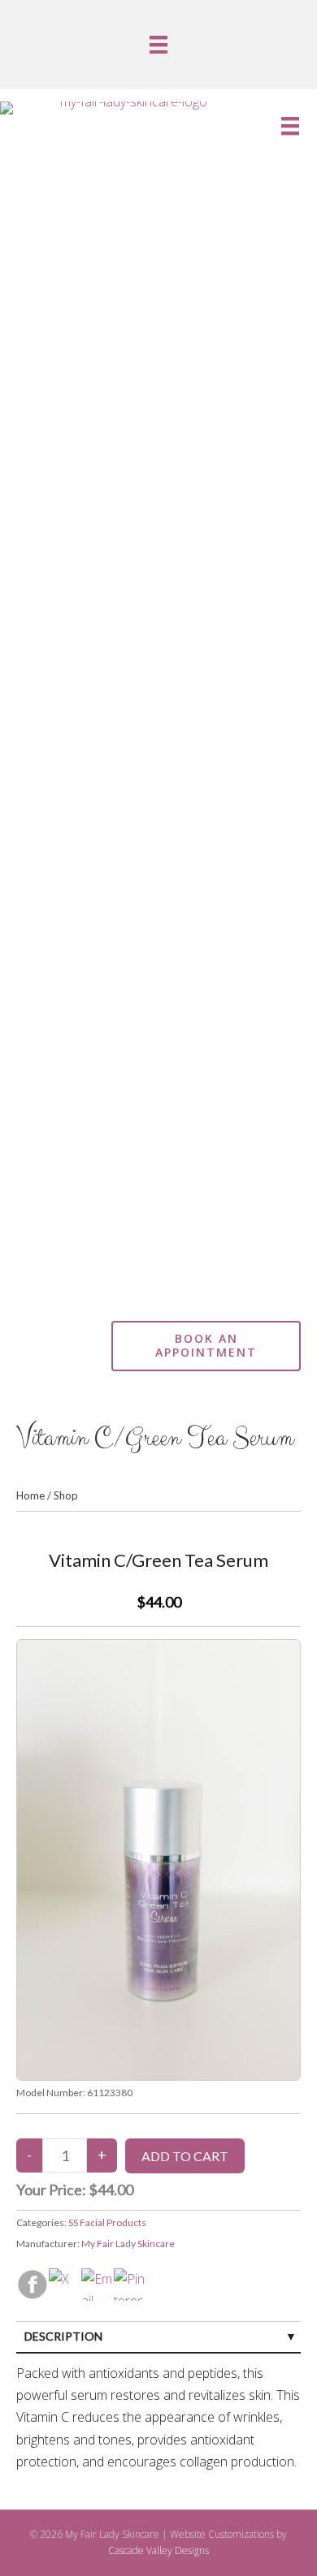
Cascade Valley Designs (158, 2550)
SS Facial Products (107, 2222)
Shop (66, 1495)
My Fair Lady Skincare (128, 2244)
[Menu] (158, 45)
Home (30, 1495)
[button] (48, 1361)
